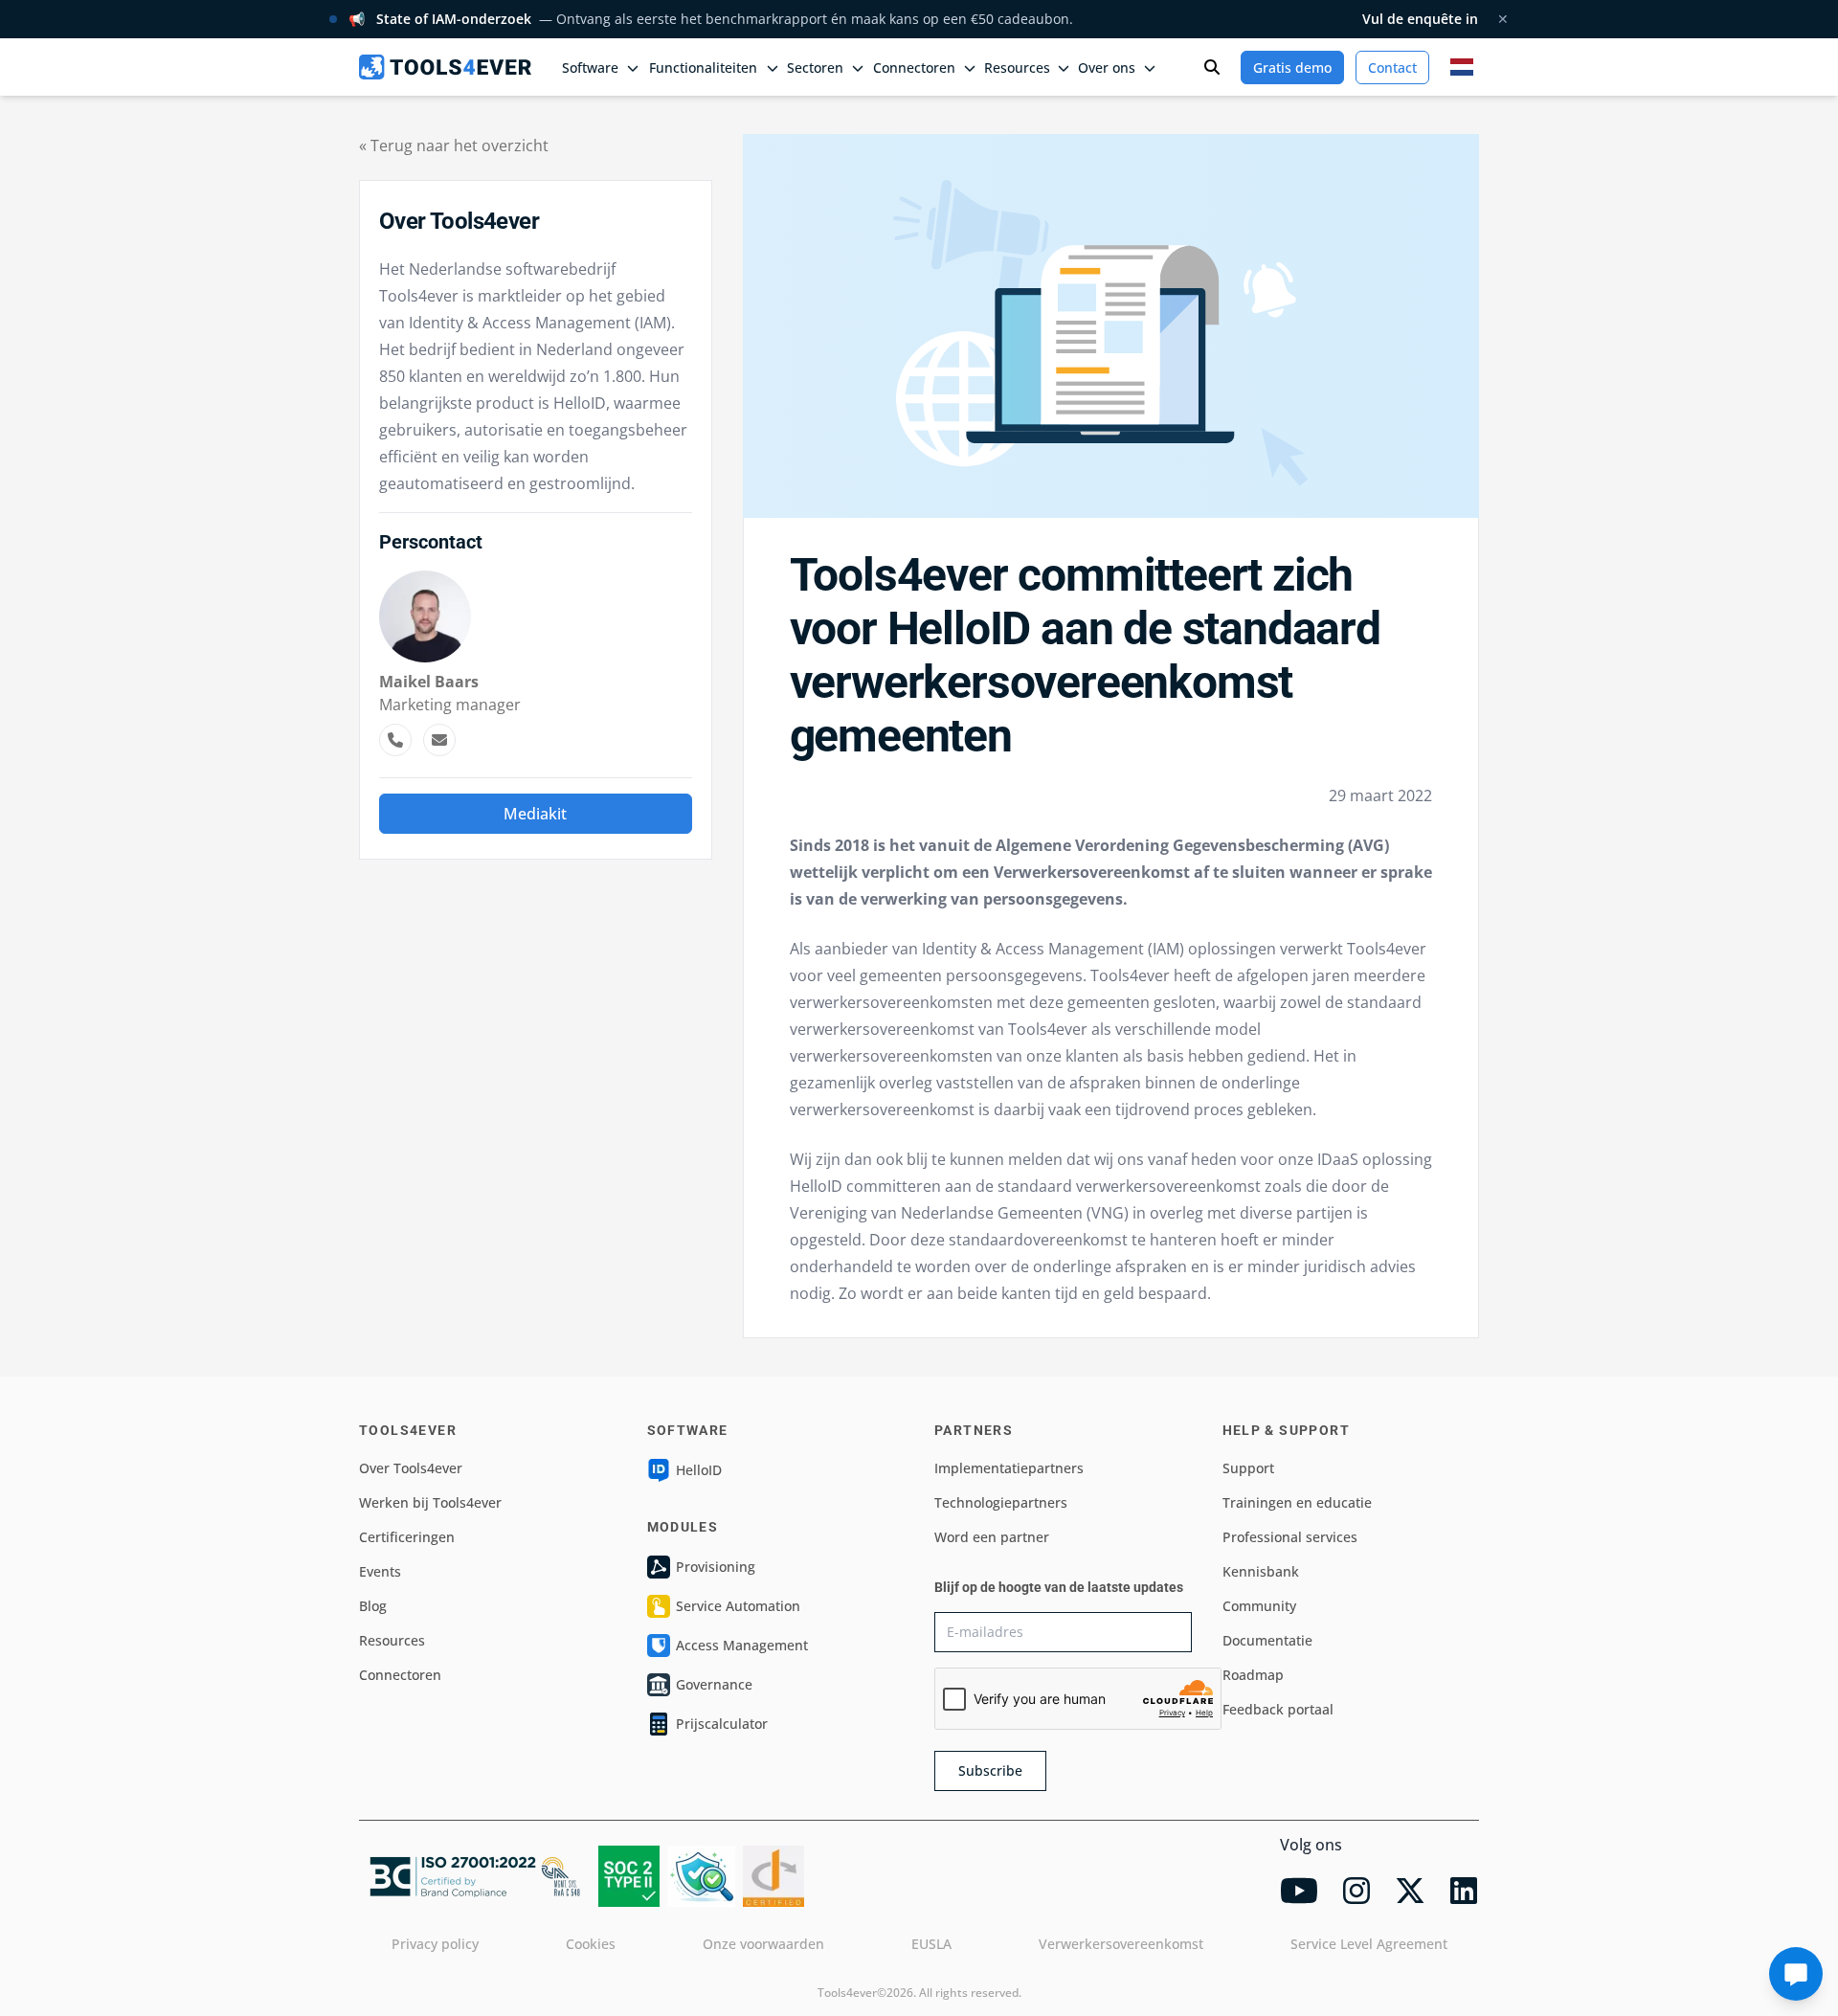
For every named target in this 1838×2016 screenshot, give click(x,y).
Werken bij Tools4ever (430, 1502)
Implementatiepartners (1009, 1468)
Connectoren (400, 1675)
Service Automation (738, 1606)
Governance (714, 1684)
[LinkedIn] (1464, 1891)
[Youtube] (1299, 1891)
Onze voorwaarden (763, 1944)
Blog (373, 1606)
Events (380, 1571)
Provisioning (716, 1567)
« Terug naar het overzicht (454, 146)
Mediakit (535, 814)
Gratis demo (1292, 67)
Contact (1392, 67)
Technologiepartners (1001, 1502)
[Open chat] (1796, 1974)
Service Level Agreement (1369, 1944)
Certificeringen (407, 1537)
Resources (392, 1640)
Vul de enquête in (1420, 19)
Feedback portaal (1278, 1709)
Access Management (742, 1645)
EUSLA (931, 1944)
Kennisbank (1261, 1571)
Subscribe (990, 1770)
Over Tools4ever (411, 1468)
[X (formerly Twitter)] (1410, 1891)
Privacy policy (435, 1944)
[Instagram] (1356, 1891)
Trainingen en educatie (1297, 1502)
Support (1248, 1468)
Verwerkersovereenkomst (1121, 1944)
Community (1259, 1606)
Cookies (591, 1944)
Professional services (1290, 1537)
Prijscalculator (722, 1724)
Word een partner (992, 1537)
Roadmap (1253, 1675)
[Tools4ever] (445, 67)
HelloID (699, 1470)
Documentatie (1267, 1640)
